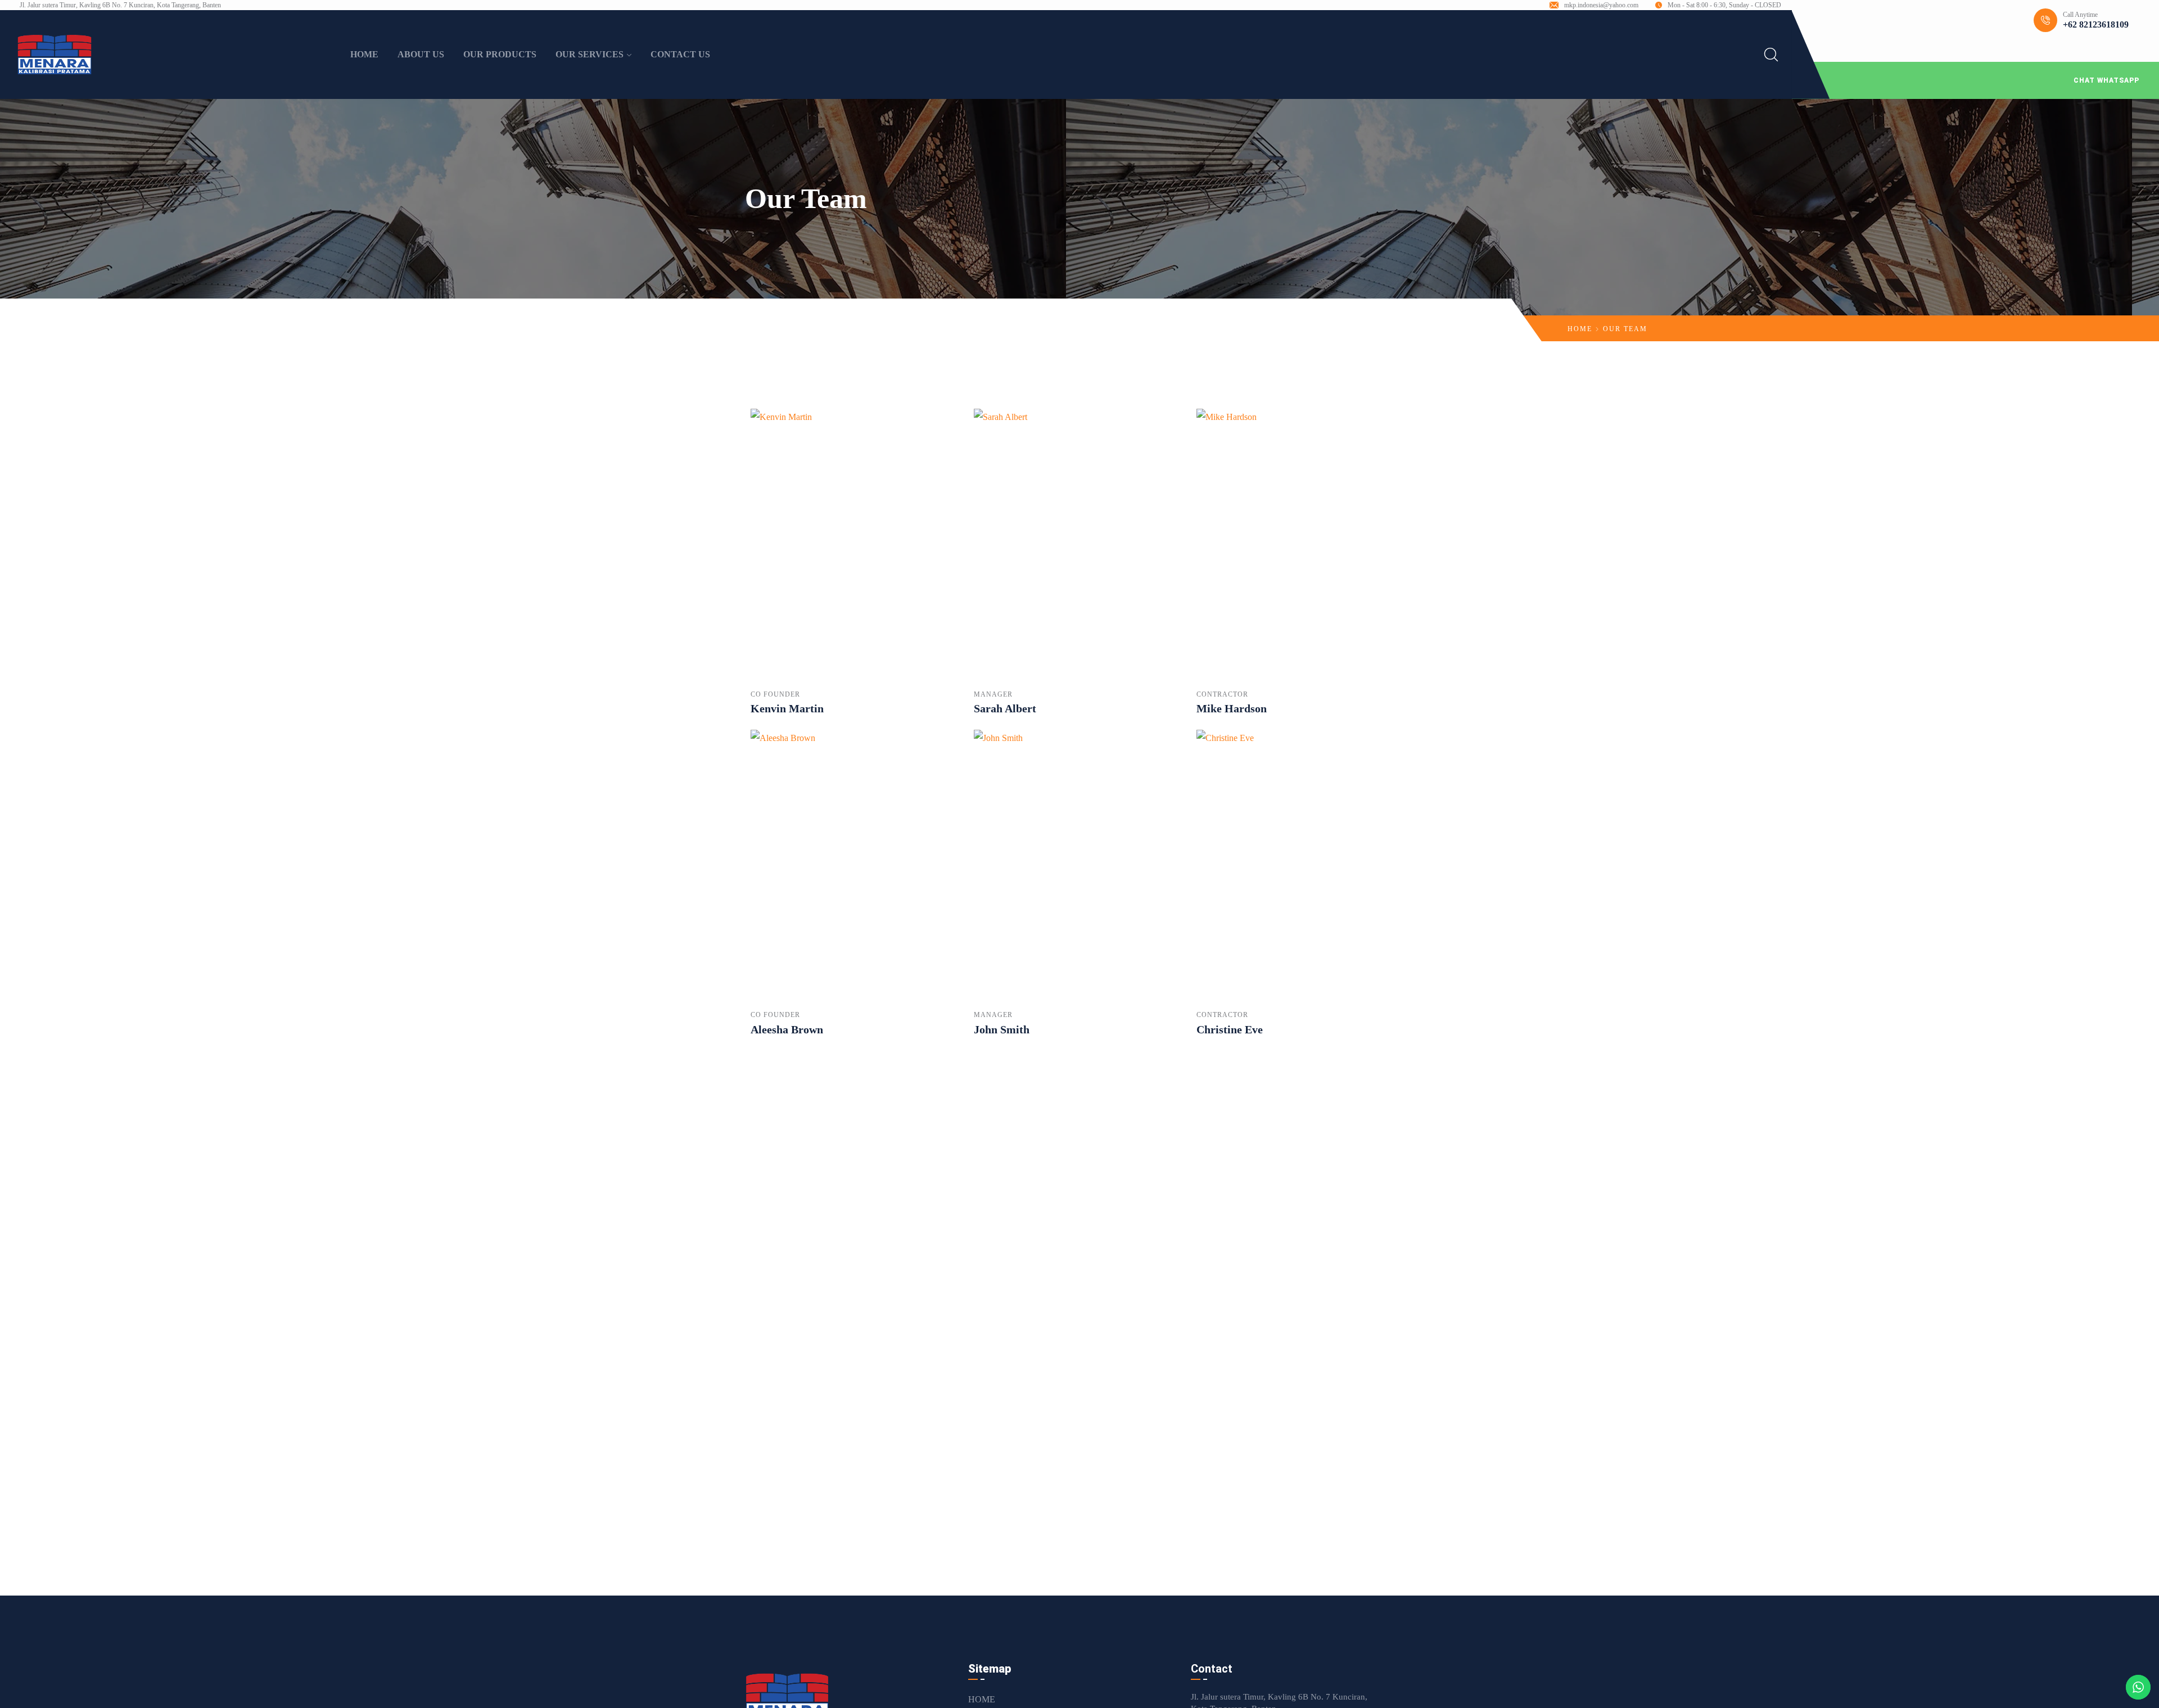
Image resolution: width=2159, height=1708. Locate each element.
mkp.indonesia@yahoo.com (1601, 5)
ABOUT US (421, 54)
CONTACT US (680, 54)
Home (1580, 329)
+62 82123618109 (2096, 24)
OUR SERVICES (590, 54)
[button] (1975, 80)
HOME (364, 54)
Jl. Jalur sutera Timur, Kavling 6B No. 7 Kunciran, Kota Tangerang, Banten (120, 5)
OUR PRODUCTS (500, 54)
